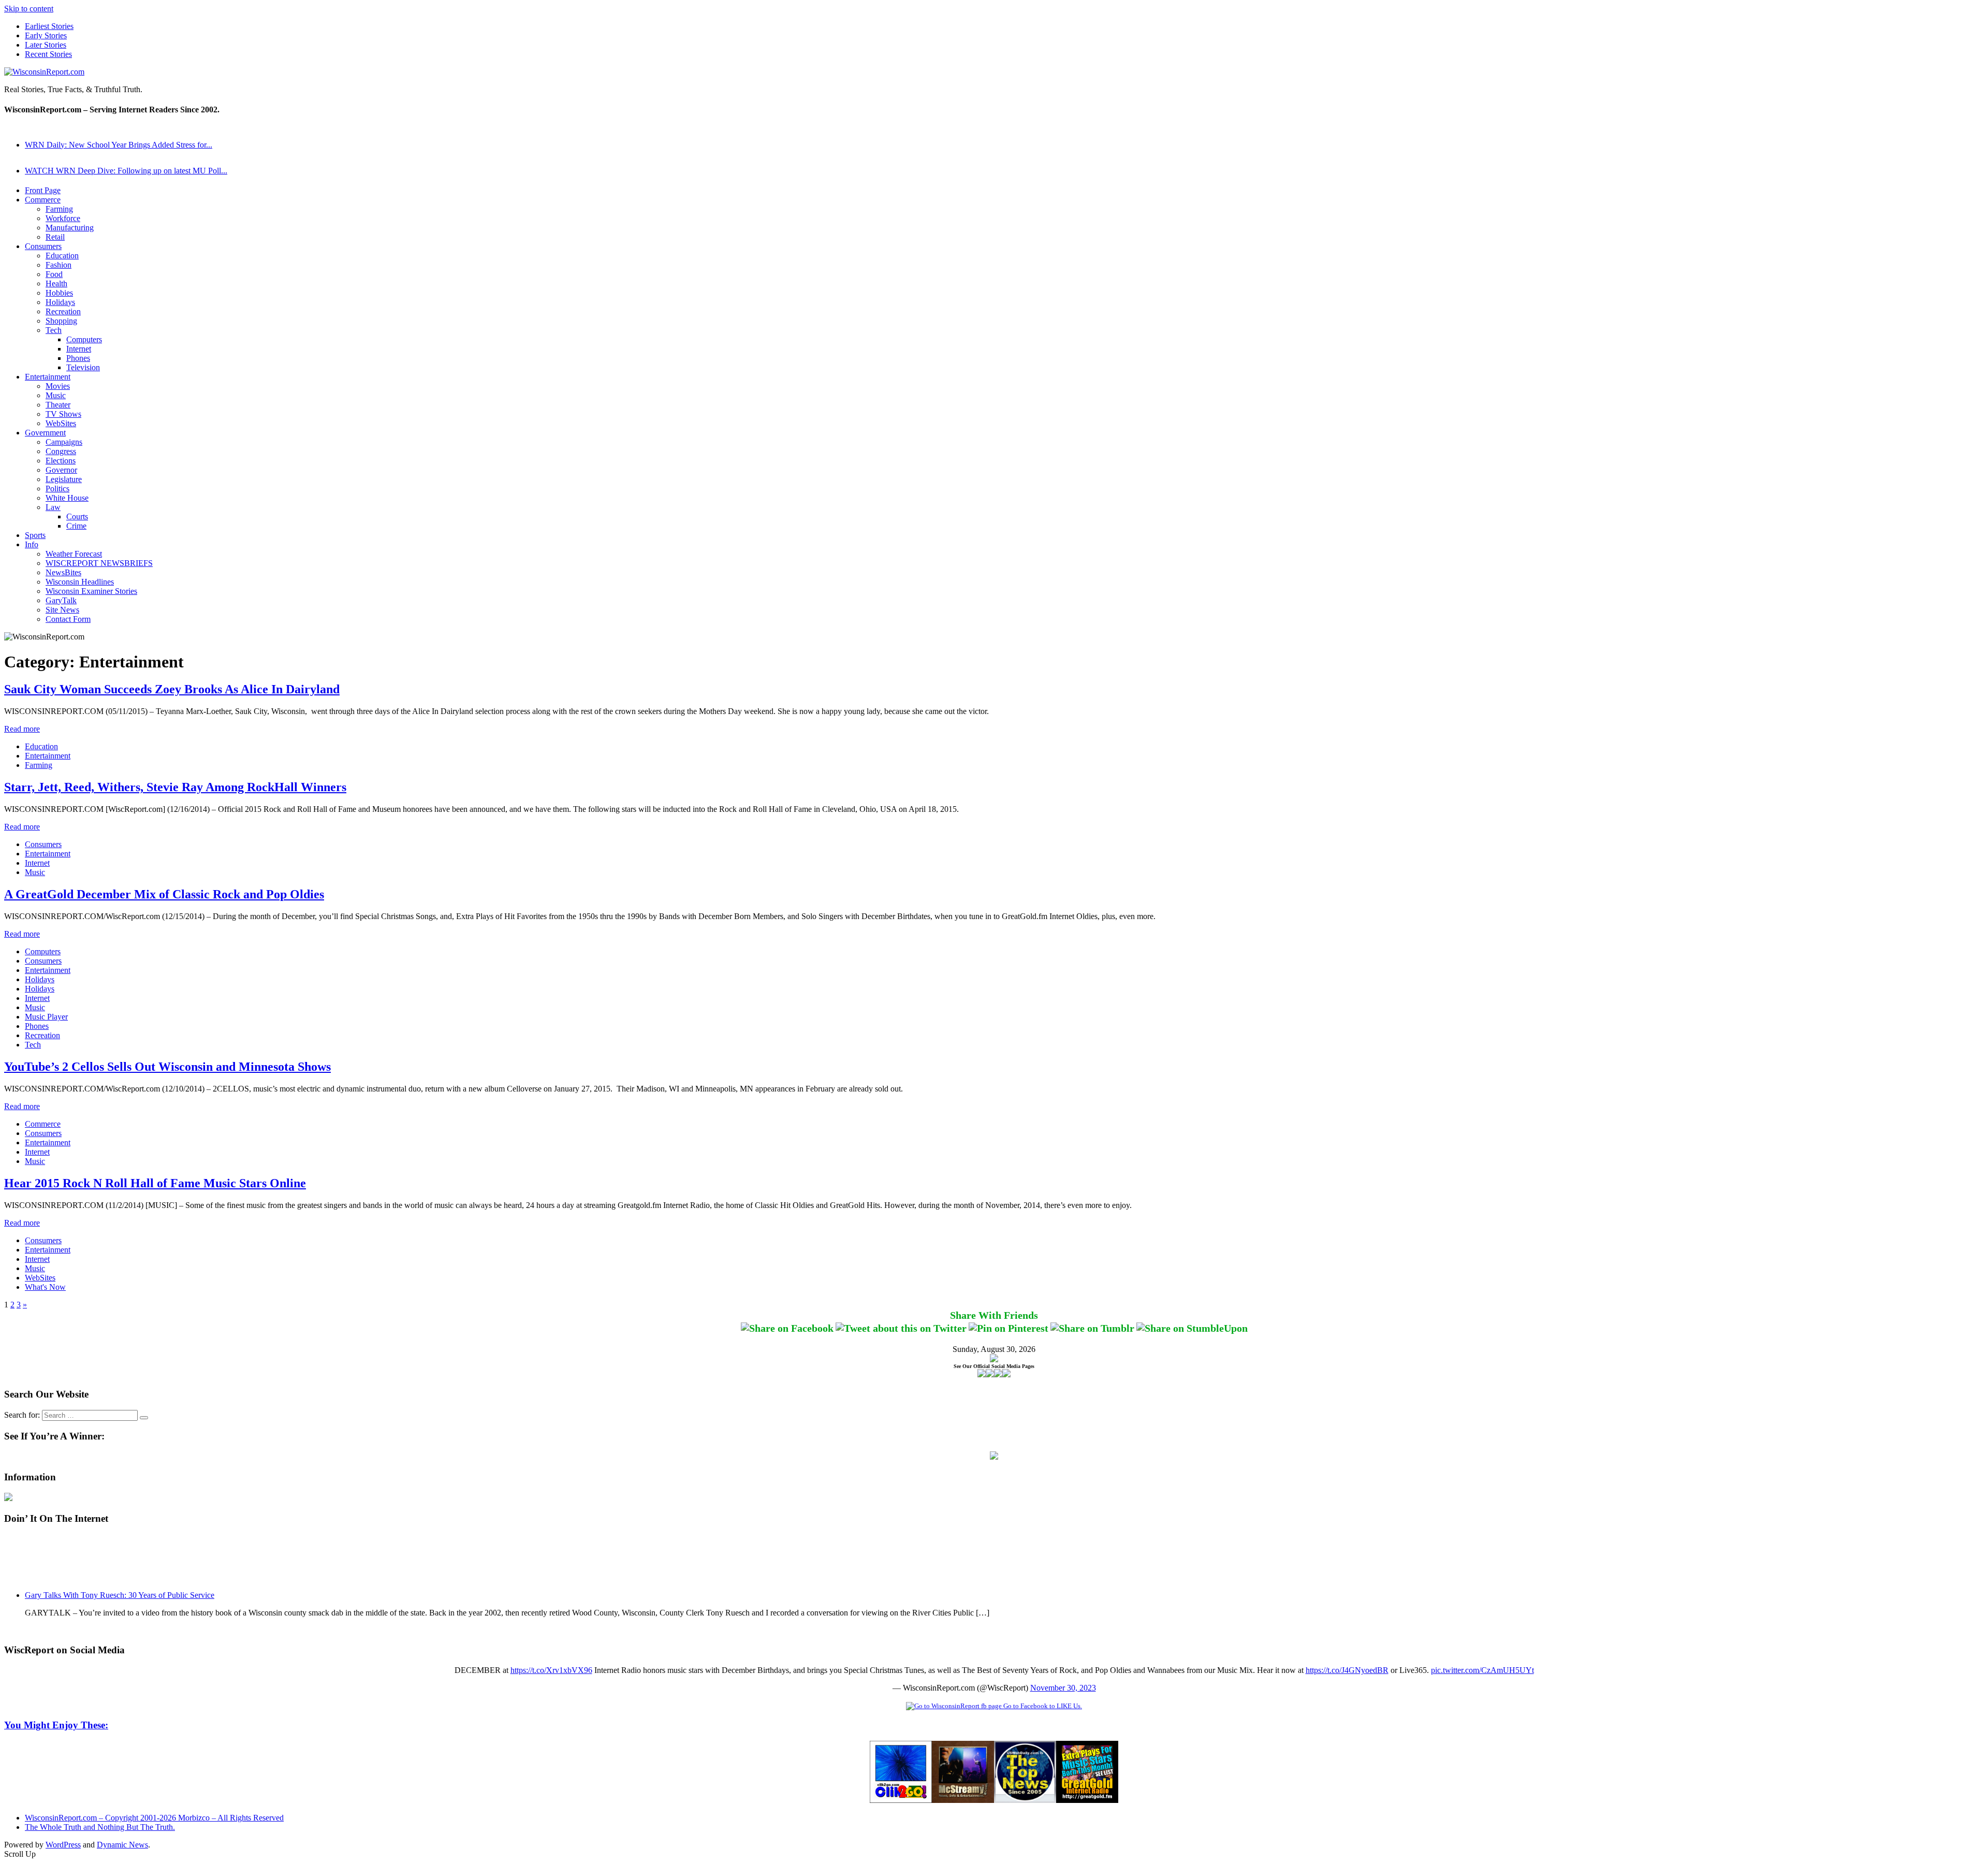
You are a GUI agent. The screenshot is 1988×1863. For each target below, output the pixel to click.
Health (56, 283)
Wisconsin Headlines (80, 582)
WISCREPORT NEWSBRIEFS (99, 563)
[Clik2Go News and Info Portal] (901, 1800)
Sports (35, 535)
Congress (61, 451)
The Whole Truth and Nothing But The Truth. (100, 1827)
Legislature (64, 479)
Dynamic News (122, 1845)
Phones (78, 358)
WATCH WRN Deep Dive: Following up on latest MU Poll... (126, 171)
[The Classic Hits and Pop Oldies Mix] (1087, 1800)
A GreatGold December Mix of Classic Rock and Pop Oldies (164, 894)
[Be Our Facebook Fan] (982, 1374)
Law (53, 507)
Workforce (63, 218)
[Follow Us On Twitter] (990, 1374)
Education (62, 256)
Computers (84, 339)
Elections (61, 461)
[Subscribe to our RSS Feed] (998, 1374)
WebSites (61, 423)
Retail (55, 237)
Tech (54, 330)
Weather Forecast (74, 554)
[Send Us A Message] (1006, 1374)
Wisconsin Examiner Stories (91, 591)
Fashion (59, 265)
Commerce (43, 200)
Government (45, 433)
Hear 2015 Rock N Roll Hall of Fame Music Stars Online (155, 1183)
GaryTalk (61, 600)
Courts (77, 516)
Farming (59, 209)
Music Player (46, 1017)
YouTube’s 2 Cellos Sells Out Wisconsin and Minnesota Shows (167, 1067)
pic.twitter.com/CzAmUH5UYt (1482, 1670)
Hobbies (59, 293)
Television (83, 367)
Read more (22, 729)
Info (32, 544)
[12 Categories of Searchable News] (1025, 1800)
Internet (79, 349)
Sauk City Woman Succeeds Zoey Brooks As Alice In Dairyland (172, 689)
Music (56, 395)
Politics (57, 489)
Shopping (61, 321)
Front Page (43, 190)
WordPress (63, 1845)
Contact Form (68, 619)
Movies (58, 386)
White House (67, 498)
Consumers (43, 246)
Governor (61, 470)
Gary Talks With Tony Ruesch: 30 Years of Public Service (120, 1595)
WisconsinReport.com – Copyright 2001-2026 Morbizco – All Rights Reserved (154, 1818)
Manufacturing (70, 228)
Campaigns (64, 442)
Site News (62, 610)
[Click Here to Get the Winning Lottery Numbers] (994, 1457)
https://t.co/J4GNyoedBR (1347, 1670)
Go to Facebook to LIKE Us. (1042, 1706)
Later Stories (46, 45)
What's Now (45, 1287)
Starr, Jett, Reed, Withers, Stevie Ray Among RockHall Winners (175, 787)
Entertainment (48, 377)
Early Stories (46, 35)
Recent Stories (48, 54)
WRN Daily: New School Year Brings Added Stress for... (119, 145)
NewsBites (63, 572)
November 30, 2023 (1063, 1688)
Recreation (63, 311)
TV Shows (63, 414)
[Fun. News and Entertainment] (963, 1800)
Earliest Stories (49, 26)
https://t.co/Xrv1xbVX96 (551, 1670)
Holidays (60, 302)
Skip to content (29, 9)
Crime (76, 526)
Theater (58, 405)
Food (54, 274)
